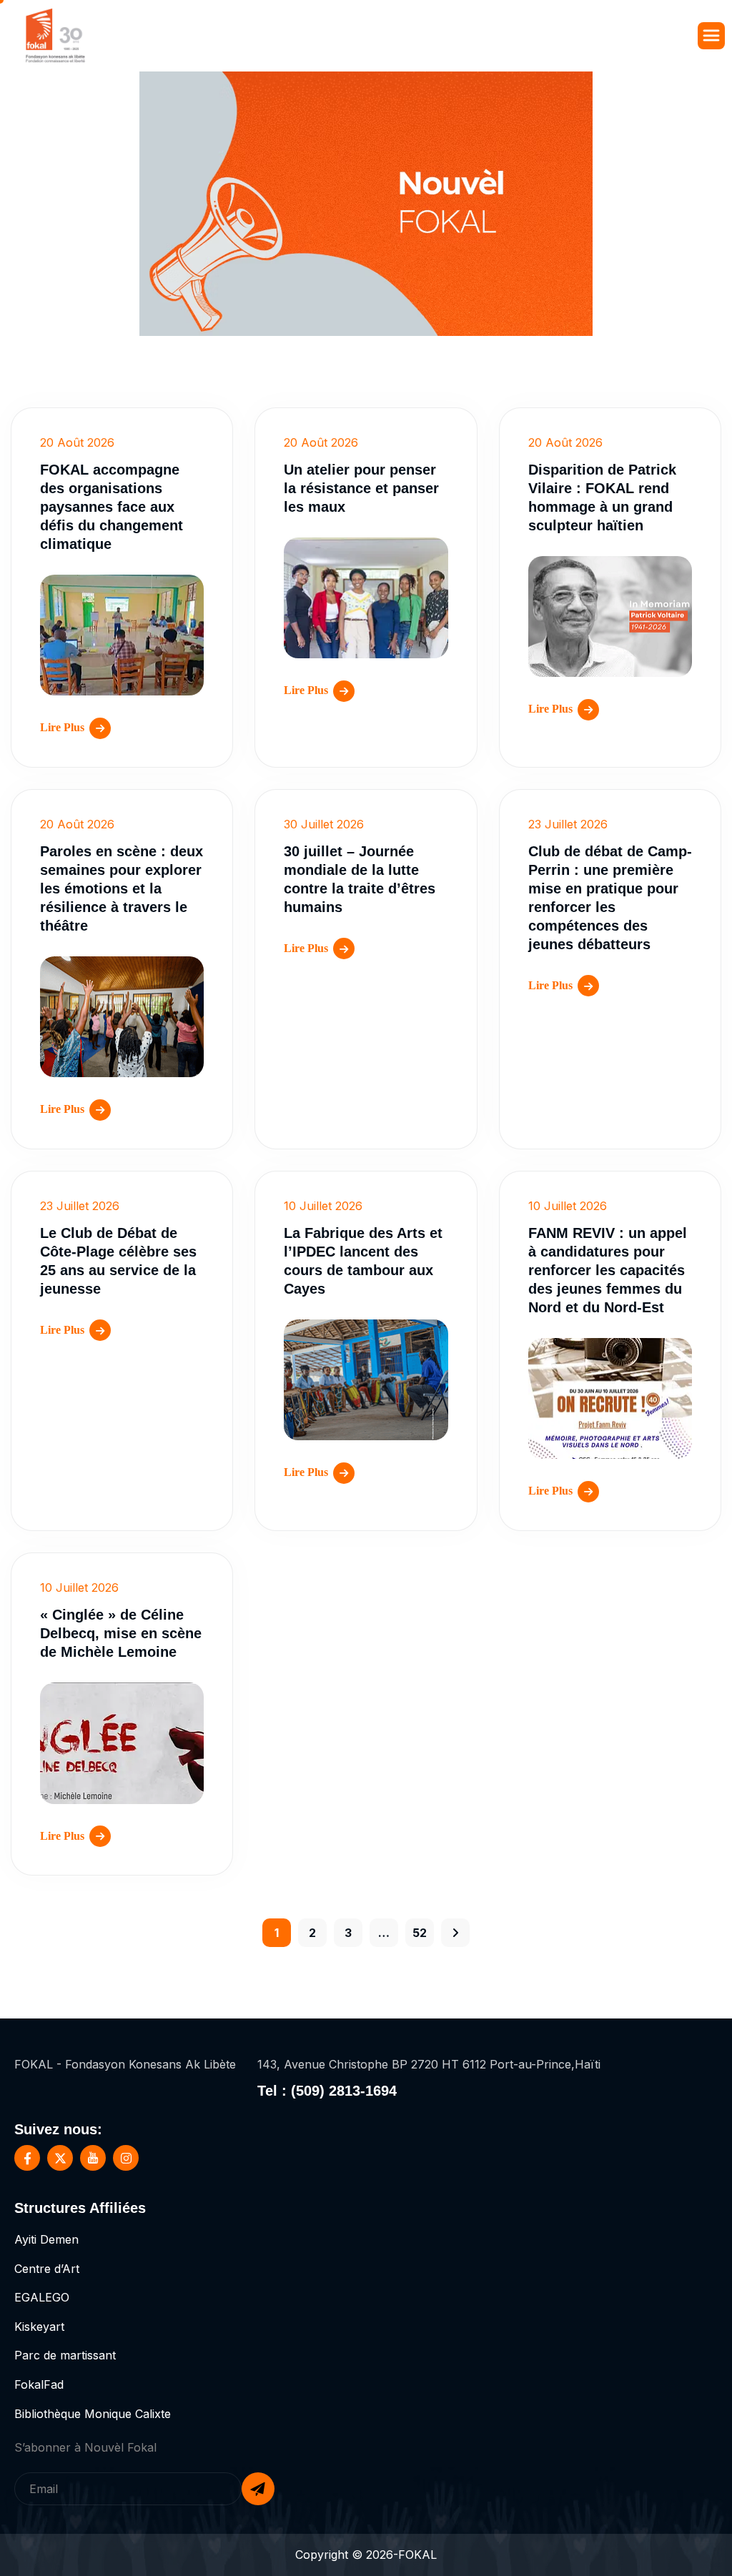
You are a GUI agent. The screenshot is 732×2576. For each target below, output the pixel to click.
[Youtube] (93, 2158)
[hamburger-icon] (711, 36)
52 (420, 1933)
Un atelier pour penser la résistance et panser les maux (361, 488)
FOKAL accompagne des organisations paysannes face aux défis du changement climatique (112, 507)
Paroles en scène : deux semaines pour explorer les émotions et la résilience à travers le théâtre (122, 888)
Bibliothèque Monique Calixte (93, 2414)
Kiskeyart (39, 2327)
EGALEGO (42, 2297)
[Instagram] (126, 2158)
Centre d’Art (47, 2269)
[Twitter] (60, 2158)
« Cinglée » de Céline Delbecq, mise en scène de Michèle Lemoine (121, 1633)
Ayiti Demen (46, 2239)
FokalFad (39, 2384)
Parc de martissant (65, 2355)
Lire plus (62, 727)
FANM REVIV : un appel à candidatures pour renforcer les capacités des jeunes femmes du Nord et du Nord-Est (608, 1270)
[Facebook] (27, 2158)
